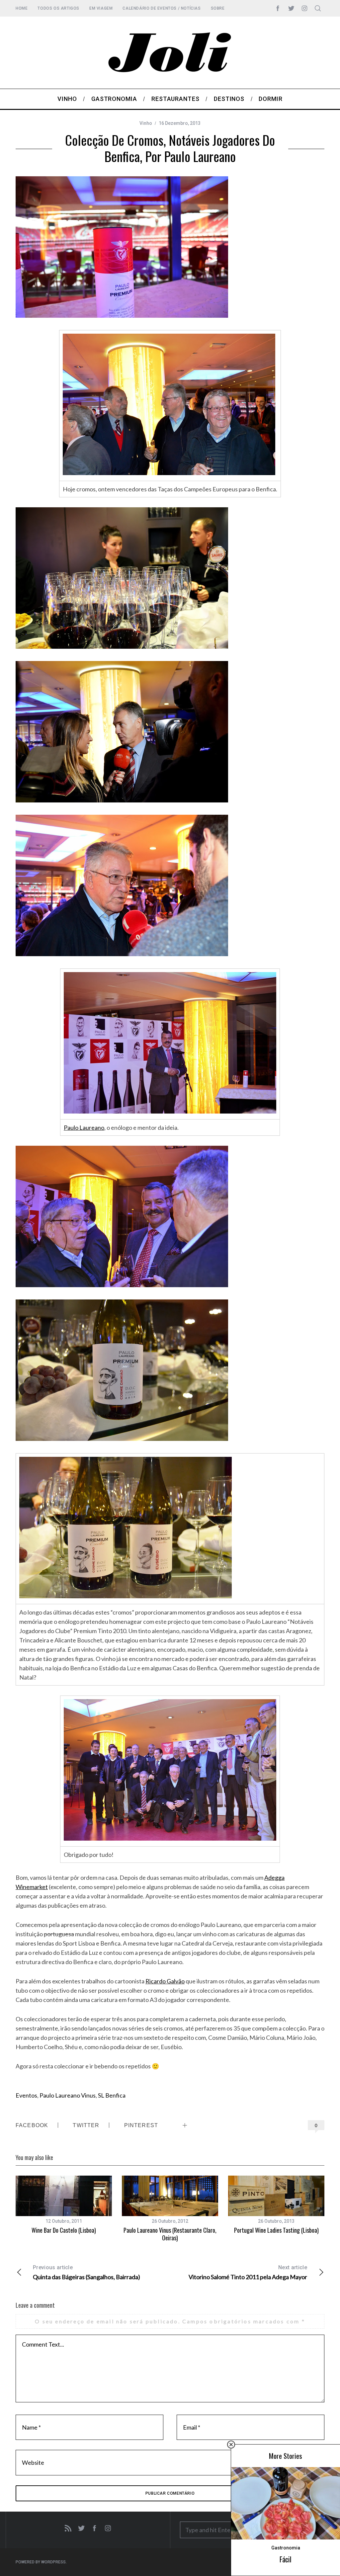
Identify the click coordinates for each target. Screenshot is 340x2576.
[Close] (231, 2445)
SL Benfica (112, 2095)
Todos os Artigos (58, 8)
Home (22, 8)
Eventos (26, 2095)
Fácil (286, 2559)
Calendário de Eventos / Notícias (162, 8)
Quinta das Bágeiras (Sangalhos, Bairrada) (86, 2272)
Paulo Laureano (84, 1127)
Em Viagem (101, 8)
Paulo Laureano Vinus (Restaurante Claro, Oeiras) (170, 2234)
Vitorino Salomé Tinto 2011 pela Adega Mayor (248, 2272)
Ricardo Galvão (165, 1981)
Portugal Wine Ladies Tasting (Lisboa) (276, 2230)
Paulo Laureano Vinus (68, 2095)
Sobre (218, 8)
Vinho (146, 123)
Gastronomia (286, 2548)
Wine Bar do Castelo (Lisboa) (64, 2230)
